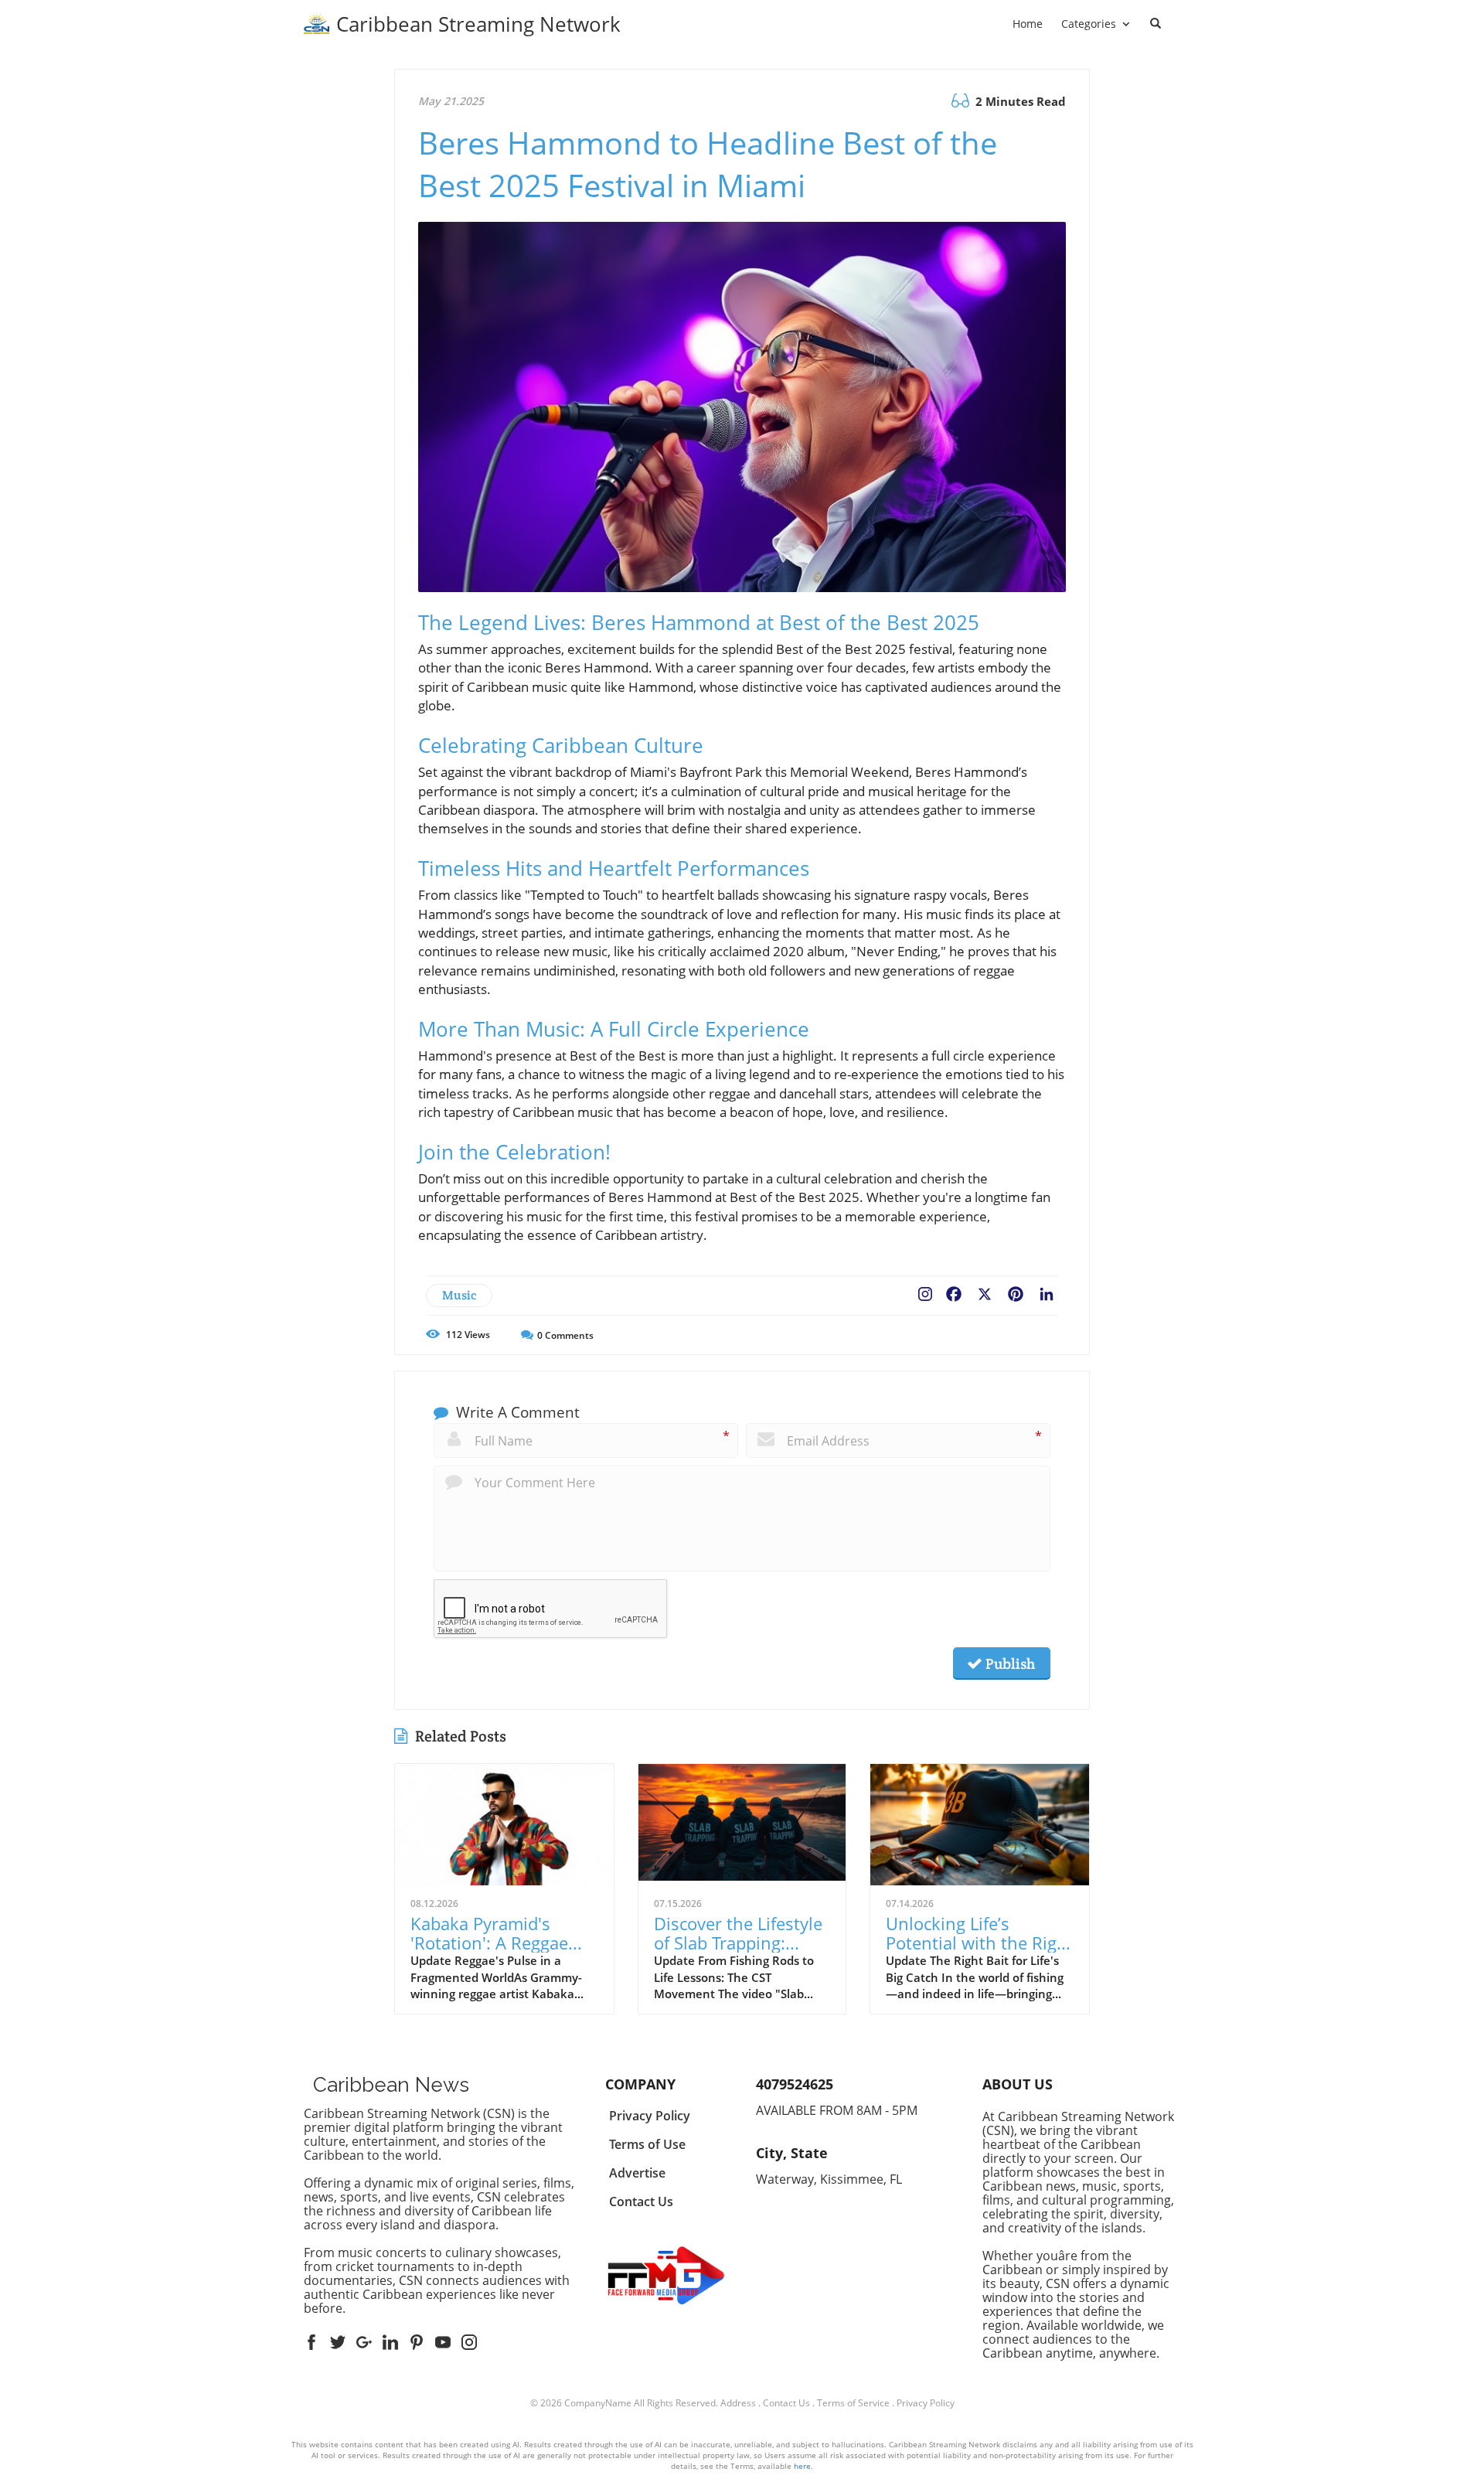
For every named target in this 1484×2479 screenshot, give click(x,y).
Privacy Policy (926, 2403)
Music (459, 1295)
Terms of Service (853, 2403)
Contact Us (786, 2403)
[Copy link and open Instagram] (925, 1291)
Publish (1009, 1663)
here (802, 2466)
